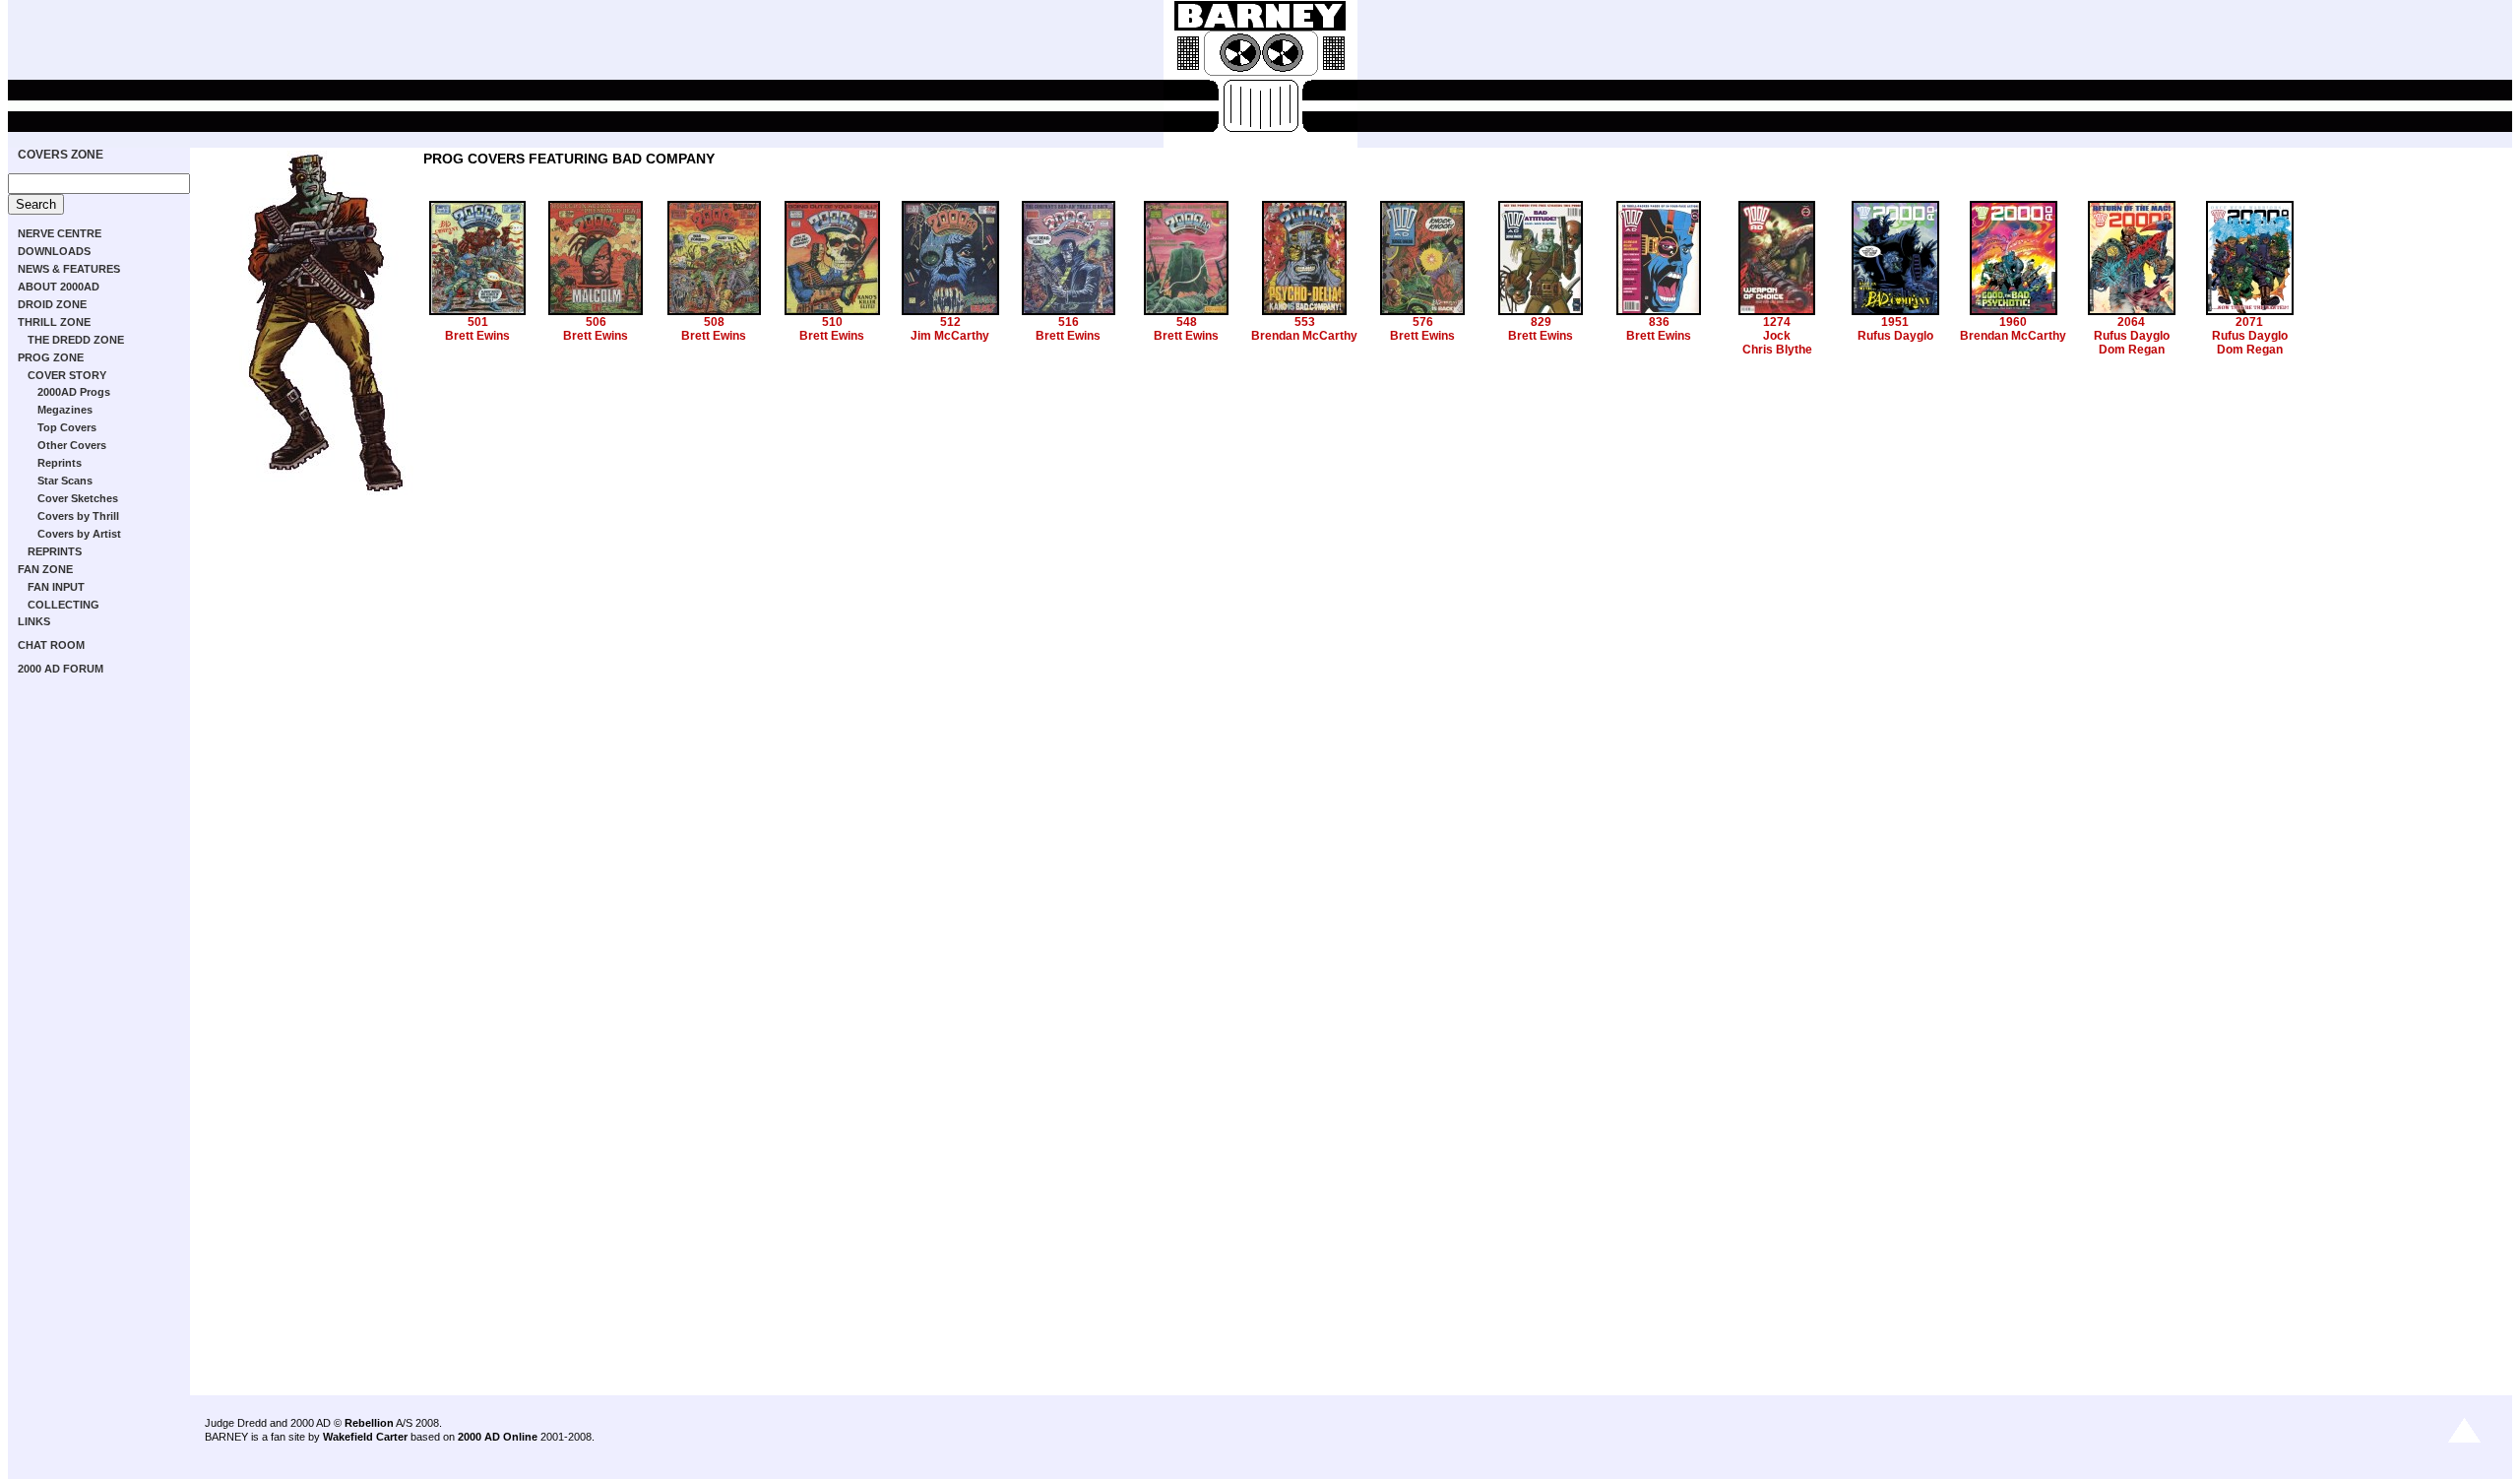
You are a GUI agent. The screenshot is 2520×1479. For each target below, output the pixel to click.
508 (714, 322)
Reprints (60, 463)
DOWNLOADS (54, 251)
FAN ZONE (45, 569)
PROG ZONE (51, 357)
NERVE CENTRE (60, 233)
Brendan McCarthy (1304, 336)
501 (478, 322)
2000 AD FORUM (61, 669)
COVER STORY (67, 375)
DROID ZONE (52, 304)
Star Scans (65, 481)
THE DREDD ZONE (76, 340)
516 (1069, 322)
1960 (2013, 322)
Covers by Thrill (78, 516)
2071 (2249, 322)
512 (950, 322)
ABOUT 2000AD (59, 287)
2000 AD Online (498, 1437)
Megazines (65, 410)
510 (832, 322)
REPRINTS (55, 551)
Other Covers (72, 445)
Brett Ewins (477, 336)
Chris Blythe (1777, 350)
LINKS (34, 621)
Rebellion (369, 1423)
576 (1423, 322)
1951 (1895, 322)
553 (1305, 322)
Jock (1777, 336)
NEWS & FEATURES (69, 269)
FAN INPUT (56, 587)
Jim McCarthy (950, 336)
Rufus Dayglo (1895, 336)
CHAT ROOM (51, 645)
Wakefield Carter (365, 1437)
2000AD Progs (74, 392)
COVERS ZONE (61, 155)
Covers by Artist (79, 534)
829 (1541, 322)
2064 (2131, 322)
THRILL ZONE (54, 322)
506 (596, 322)
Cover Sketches (78, 498)
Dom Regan (2132, 350)
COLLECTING (63, 605)
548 (1187, 322)
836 (1659, 322)
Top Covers (67, 427)
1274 (1777, 322)
